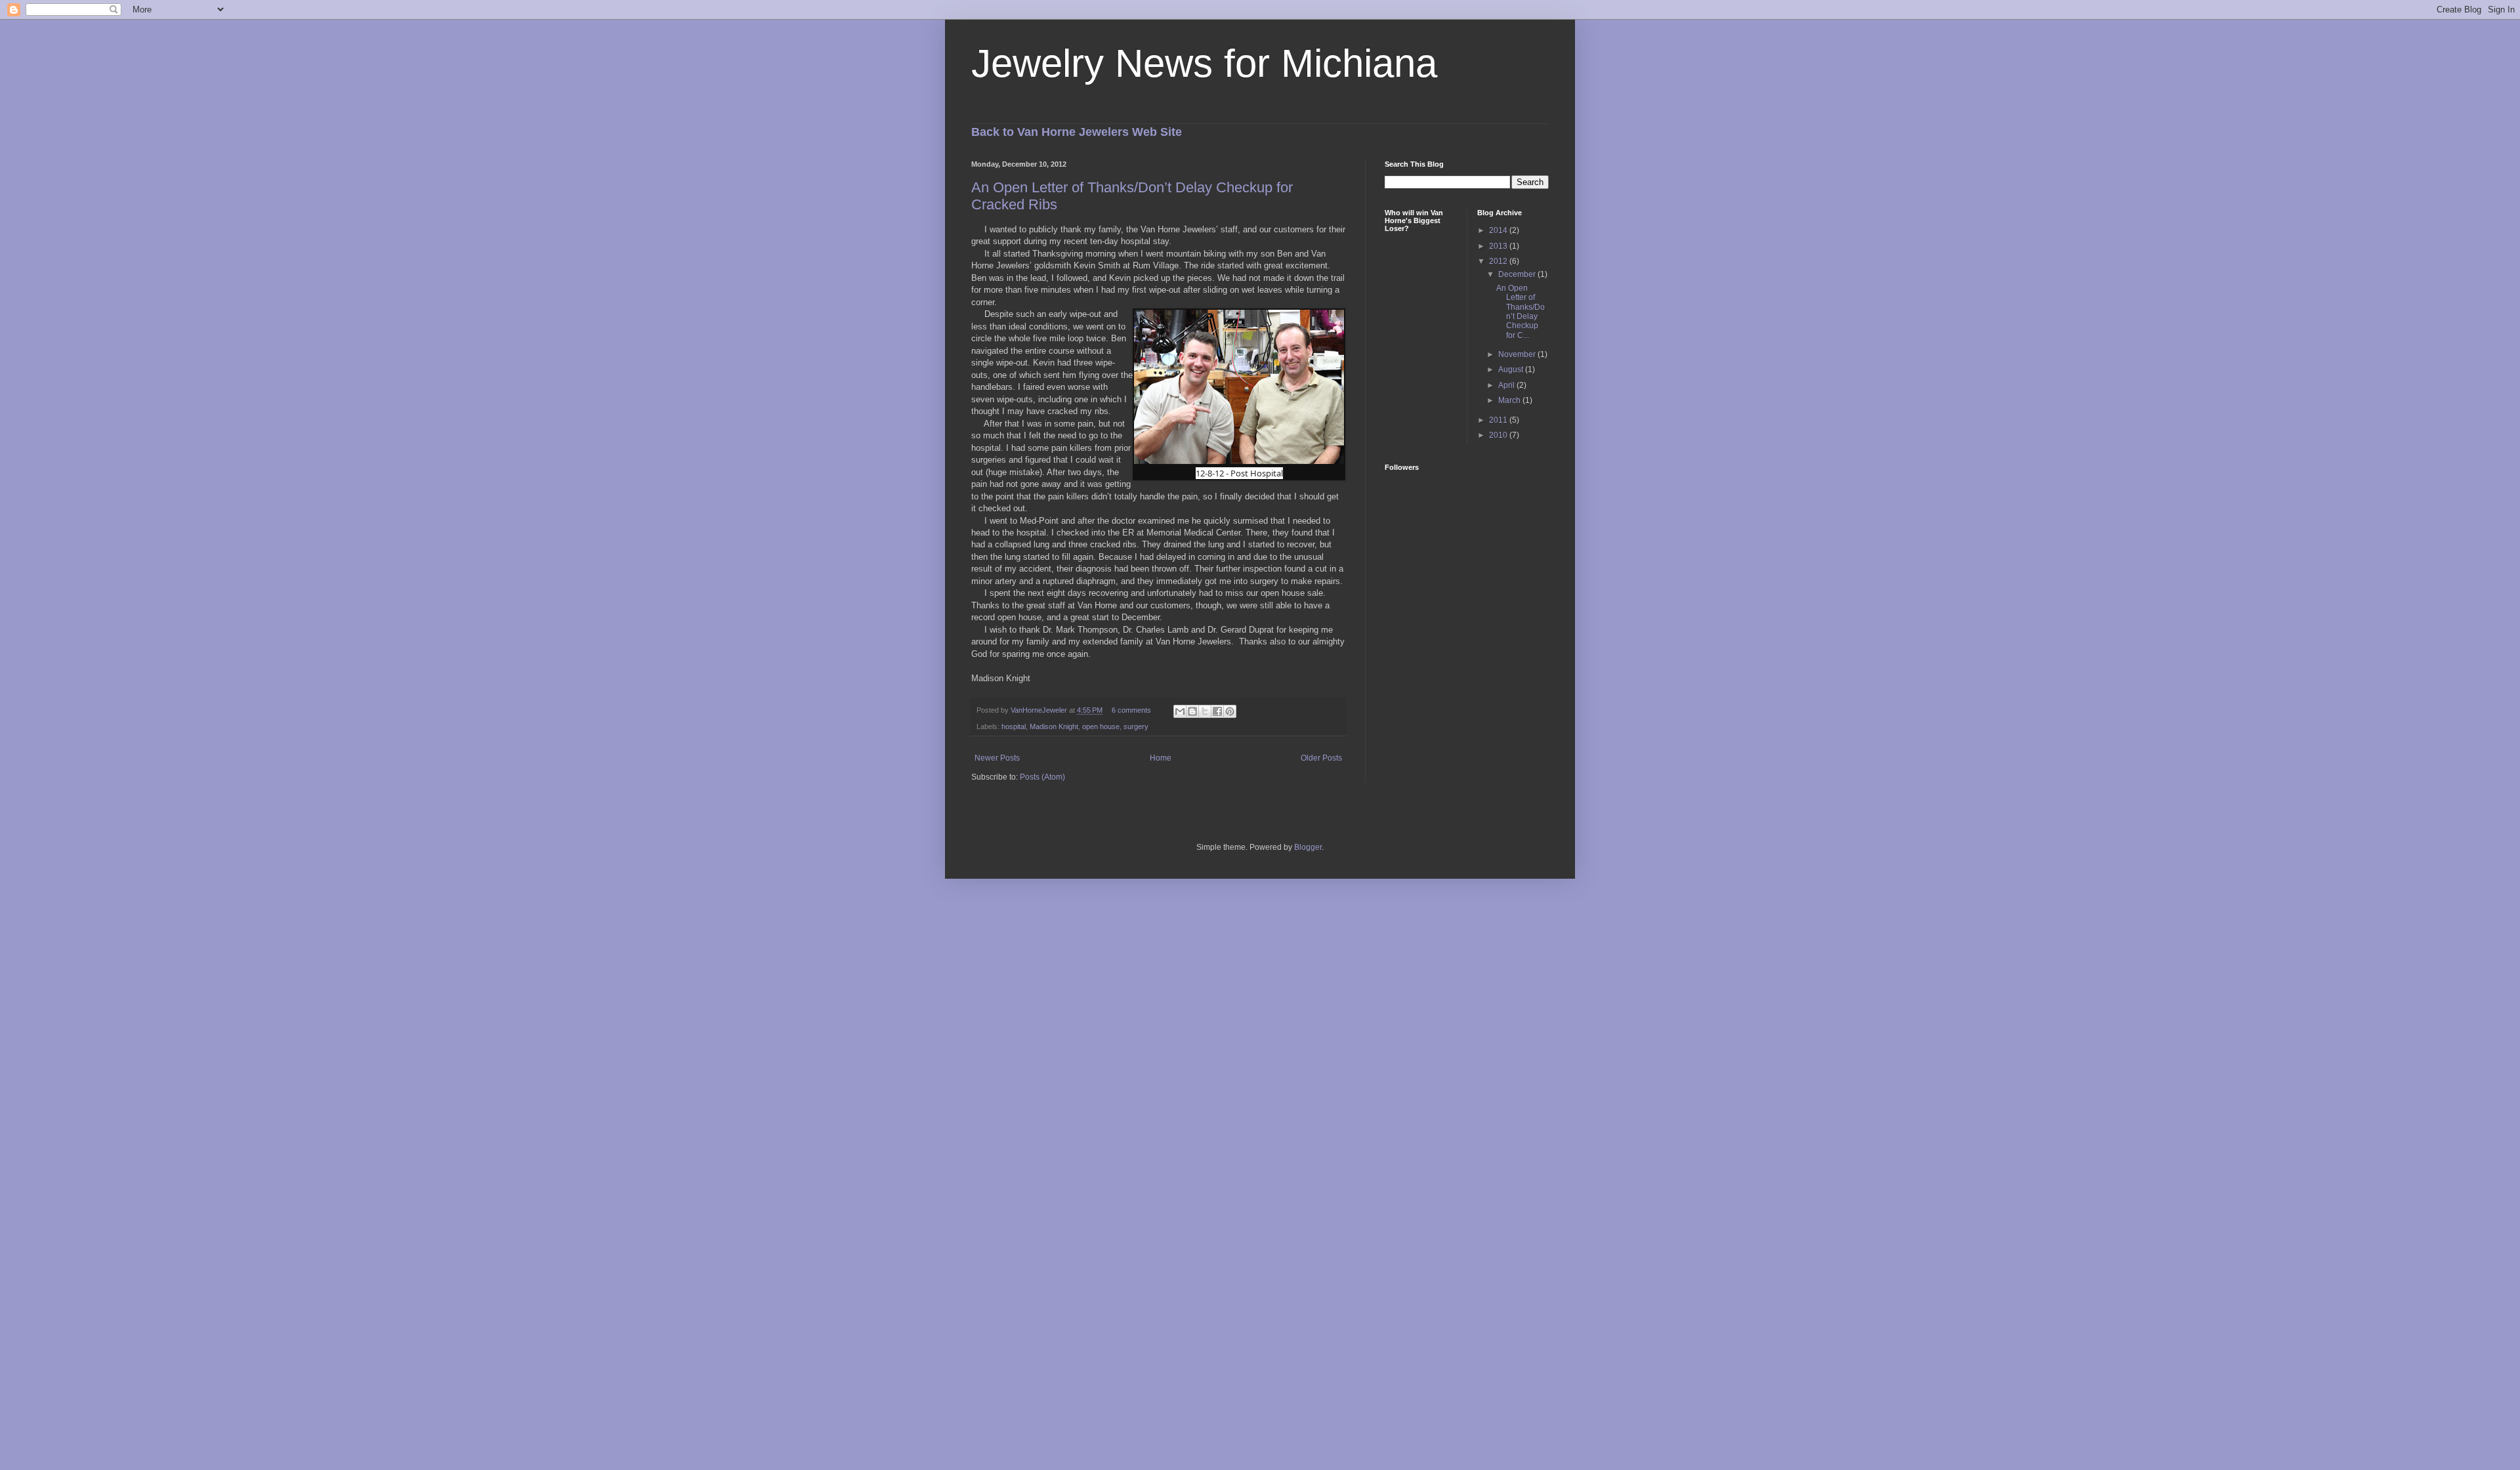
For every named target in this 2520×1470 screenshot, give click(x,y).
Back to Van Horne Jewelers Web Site (1077, 132)
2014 (1499, 230)
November (1518, 354)
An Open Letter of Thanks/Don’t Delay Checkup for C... (1521, 312)
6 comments (1131, 710)
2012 (1499, 261)
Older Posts (1321, 758)
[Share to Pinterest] (1230, 711)
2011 (1499, 420)
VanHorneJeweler (1040, 710)
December (1518, 274)
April (1507, 385)
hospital (1014, 726)
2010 (1499, 435)
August (1512, 369)
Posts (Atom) (1042, 777)
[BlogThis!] (1192, 711)
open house (1101, 726)
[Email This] (1180, 711)
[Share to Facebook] (1217, 711)
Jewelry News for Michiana (1204, 63)
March (1510, 400)
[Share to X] (1205, 711)
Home (1161, 758)
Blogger (1308, 847)
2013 (1499, 246)
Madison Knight (1054, 726)
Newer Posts (997, 758)
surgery (1136, 726)
